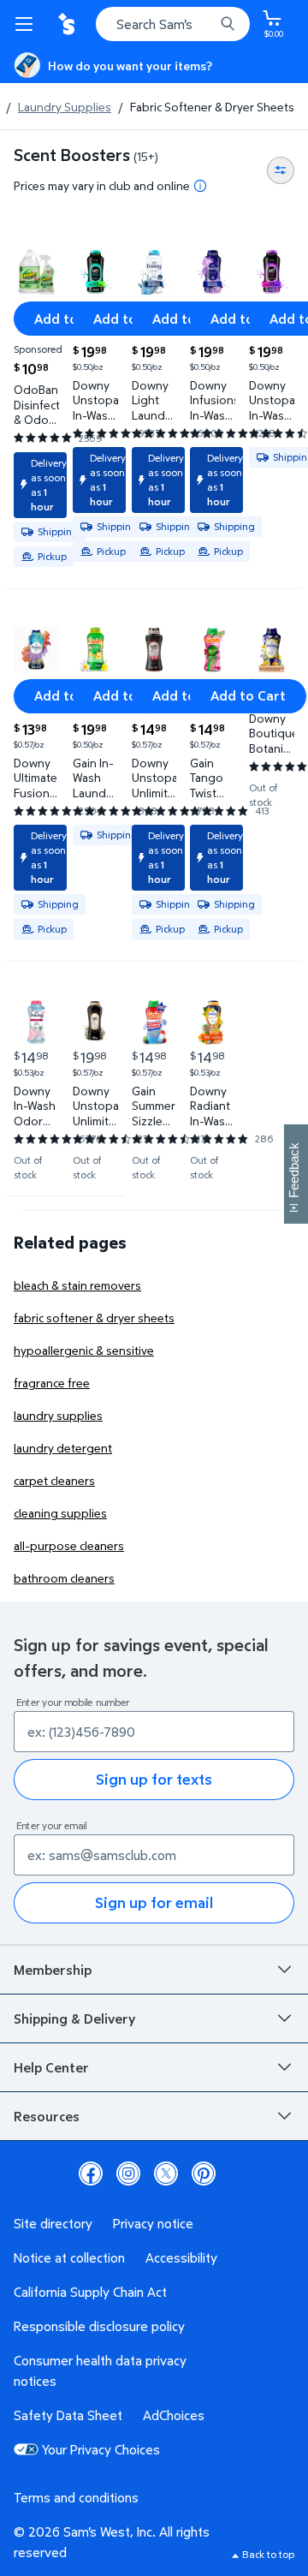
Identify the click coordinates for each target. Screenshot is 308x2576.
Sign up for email (154, 1902)
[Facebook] (91, 2173)
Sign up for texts (154, 1779)
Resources (47, 2116)
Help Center (51, 2067)
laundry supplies (58, 1415)
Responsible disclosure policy (99, 2326)
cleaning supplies (60, 1513)
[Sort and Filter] (281, 170)
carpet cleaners (54, 1480)
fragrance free (52, 1383)
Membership (53, 1970)
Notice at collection (69, 2257)
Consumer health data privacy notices (100, 2370)
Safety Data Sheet (68, 2415)
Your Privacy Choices (101, 2449)
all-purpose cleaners (69, 1545)
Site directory (53, 2223)
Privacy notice (153, 2223)
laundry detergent (63, 1448)
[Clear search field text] (205, 24)
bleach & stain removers (77, 1285)
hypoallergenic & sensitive (84, 1350)
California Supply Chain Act (90, 2292)
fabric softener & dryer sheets (94, 1318)
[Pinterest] (204, 2173)
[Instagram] (128, 2173)
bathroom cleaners (64, 1578)
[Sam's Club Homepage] (68, 24)
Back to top (268, 2554)
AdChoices (174, 2415)
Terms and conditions (76, 2497)
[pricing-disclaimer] (200, 186)
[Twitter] (166, 2173)
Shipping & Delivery (74, 2018)
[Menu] (27, 24)
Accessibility (181, 2257)
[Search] (228, 24)
